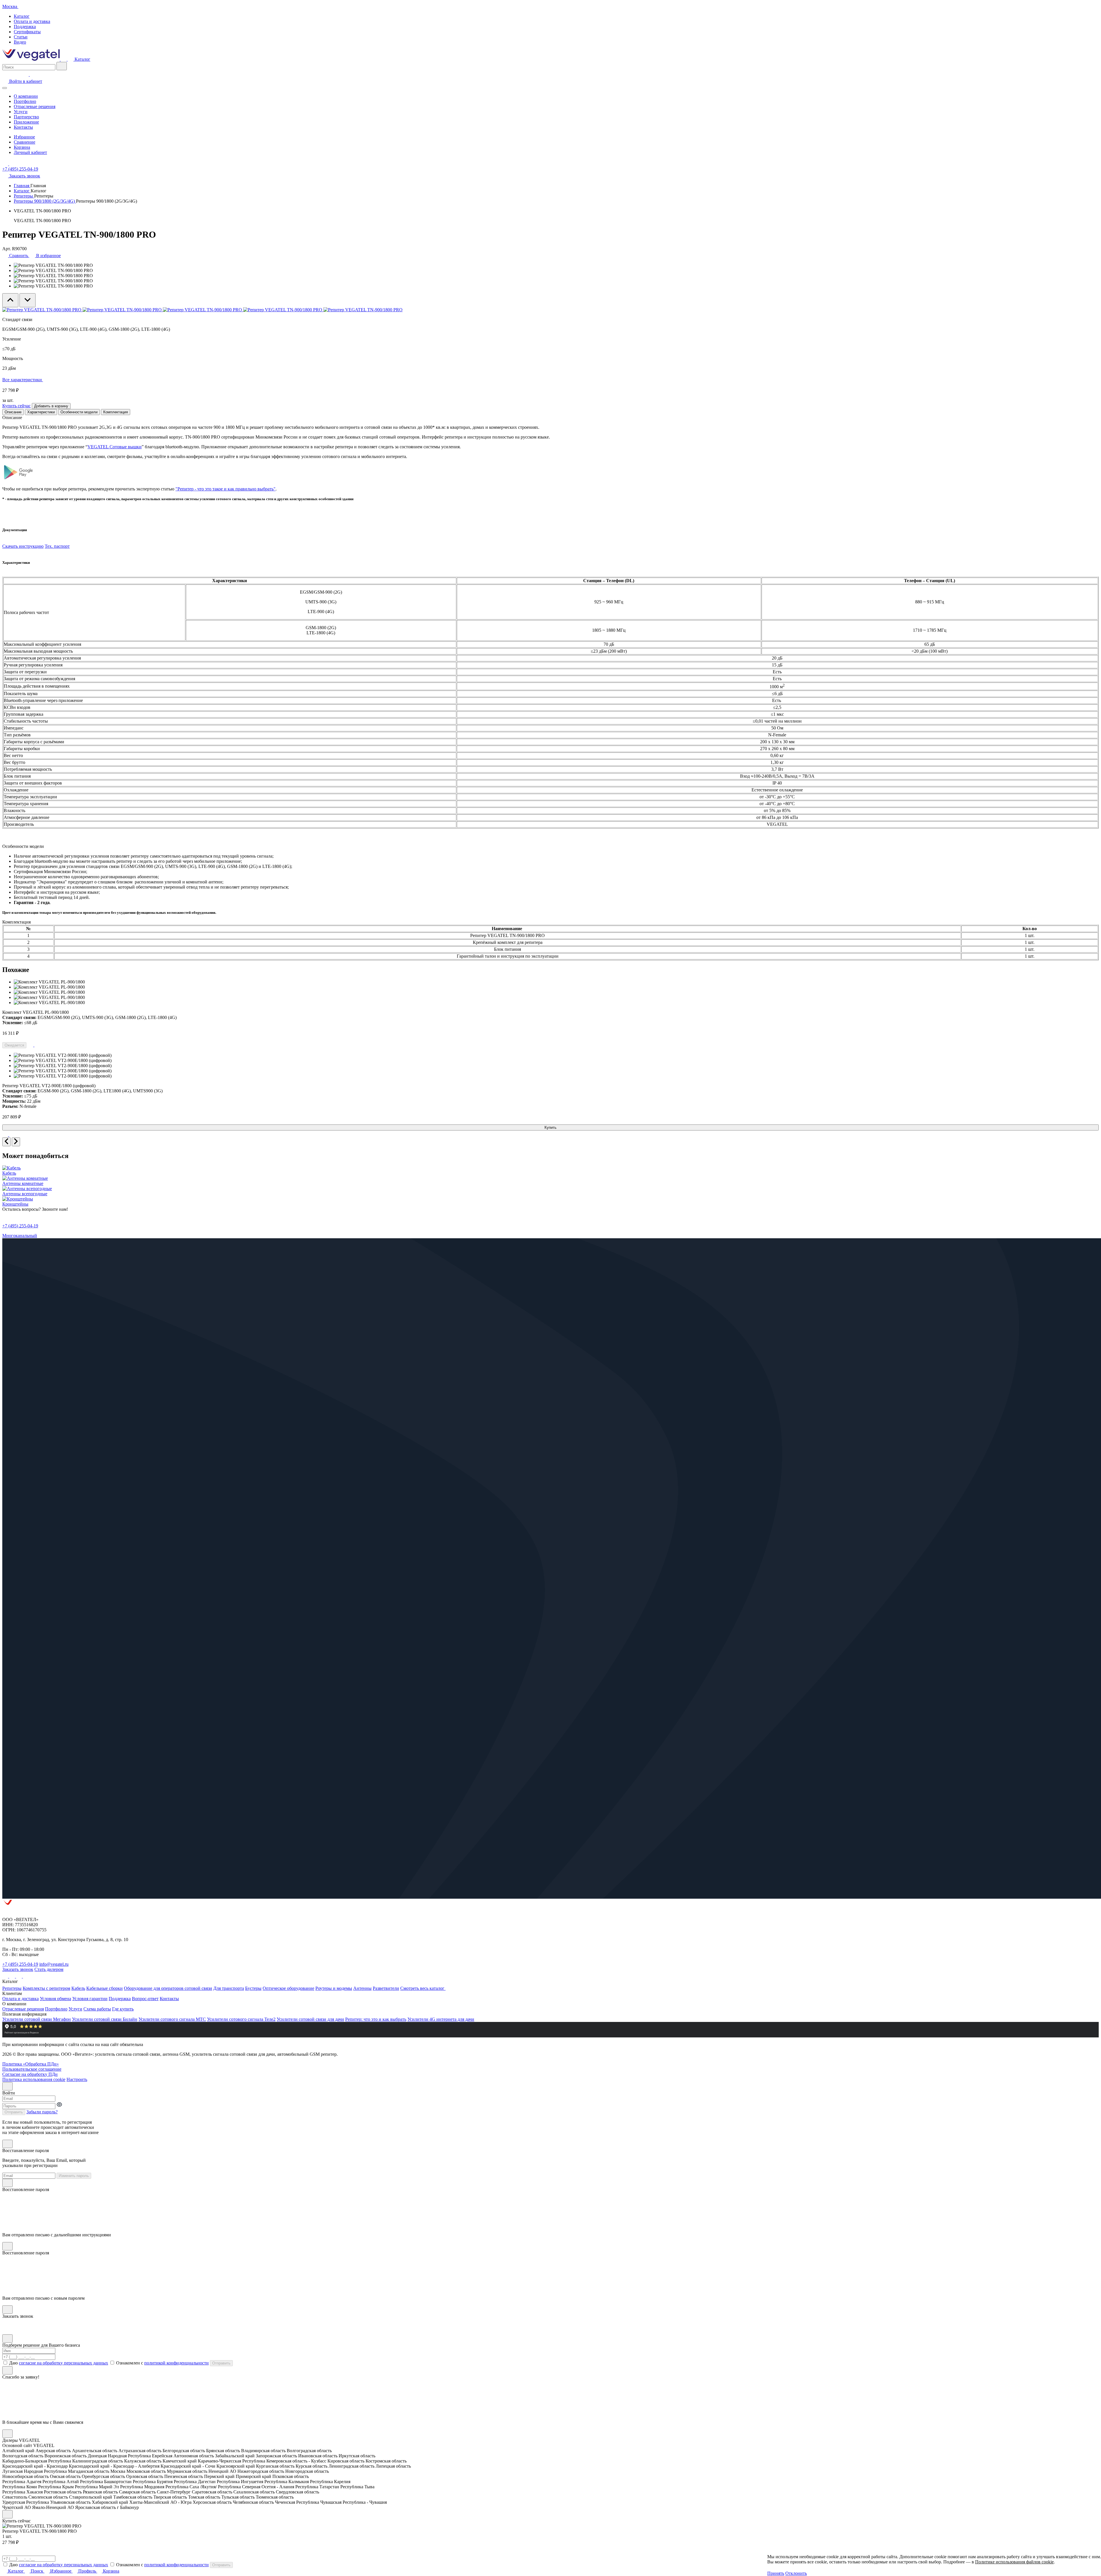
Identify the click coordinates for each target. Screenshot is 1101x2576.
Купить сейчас (16, 406)
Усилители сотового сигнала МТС (172, 2019)
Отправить (14, 2112)
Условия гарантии (90, 1999)
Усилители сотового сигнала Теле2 (241, 2019)
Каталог (22, 16)
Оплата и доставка (32, 21)
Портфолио (25, 101)
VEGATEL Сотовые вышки (115, 447)
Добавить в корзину (51, 406)
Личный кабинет (30, 152)
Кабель (78, 1988)
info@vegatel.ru (54, 1964)
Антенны (362, 1988)
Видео (20, 42)
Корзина (22, 147)
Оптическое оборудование (288, 1988)
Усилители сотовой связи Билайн (105, 2019)
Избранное (24, 137)
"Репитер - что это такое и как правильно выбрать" (226, 489)
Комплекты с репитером (46, 1988)
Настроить (77, 2079)
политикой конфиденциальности (176, 2363)
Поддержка (25, 27)
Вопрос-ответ (145, 1999)
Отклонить (796, 2573)
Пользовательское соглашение (32, 2069)
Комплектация (116, 412)
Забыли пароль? (42, 2112)
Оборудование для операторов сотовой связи (168, 1988)
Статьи (21, 37)
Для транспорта (229, 1988)
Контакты (23, 127)
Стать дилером (49, 1969)
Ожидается (14, 1045)
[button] (811, 2573)
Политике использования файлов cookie (1014, 2562)
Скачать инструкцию (23, 546)
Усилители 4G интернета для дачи (441, 2019)
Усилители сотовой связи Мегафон (37, 2019)
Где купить (123, 2009)
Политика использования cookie (34, 2079)
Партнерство (26, 117)
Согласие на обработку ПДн (30, 2074)
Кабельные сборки (105, 1988)
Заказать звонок (18, 1969)
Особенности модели (79, 412)
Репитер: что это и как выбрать (376, 2019)
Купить (550, 1127)
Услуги (21, 112)
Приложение (26, 122)
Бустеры (253, 1988)
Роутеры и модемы (334, 1988)
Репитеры (24, 196)
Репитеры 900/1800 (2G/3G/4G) (45, 201)
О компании (26, 96)
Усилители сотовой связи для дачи (310, 2019)
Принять (776, 2573)
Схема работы (97, 2009)
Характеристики (41, 412)
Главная (22, 186)
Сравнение (25, 142)
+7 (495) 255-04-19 (20, 169)
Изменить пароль (74, 2176)
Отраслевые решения (35, 106)
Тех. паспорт (57, 546)
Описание (13, 412)
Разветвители (386, 1988)
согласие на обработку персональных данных (64, 2363)
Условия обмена (55, 1999)
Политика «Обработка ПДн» (31, 2064)
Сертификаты (27, 32)
